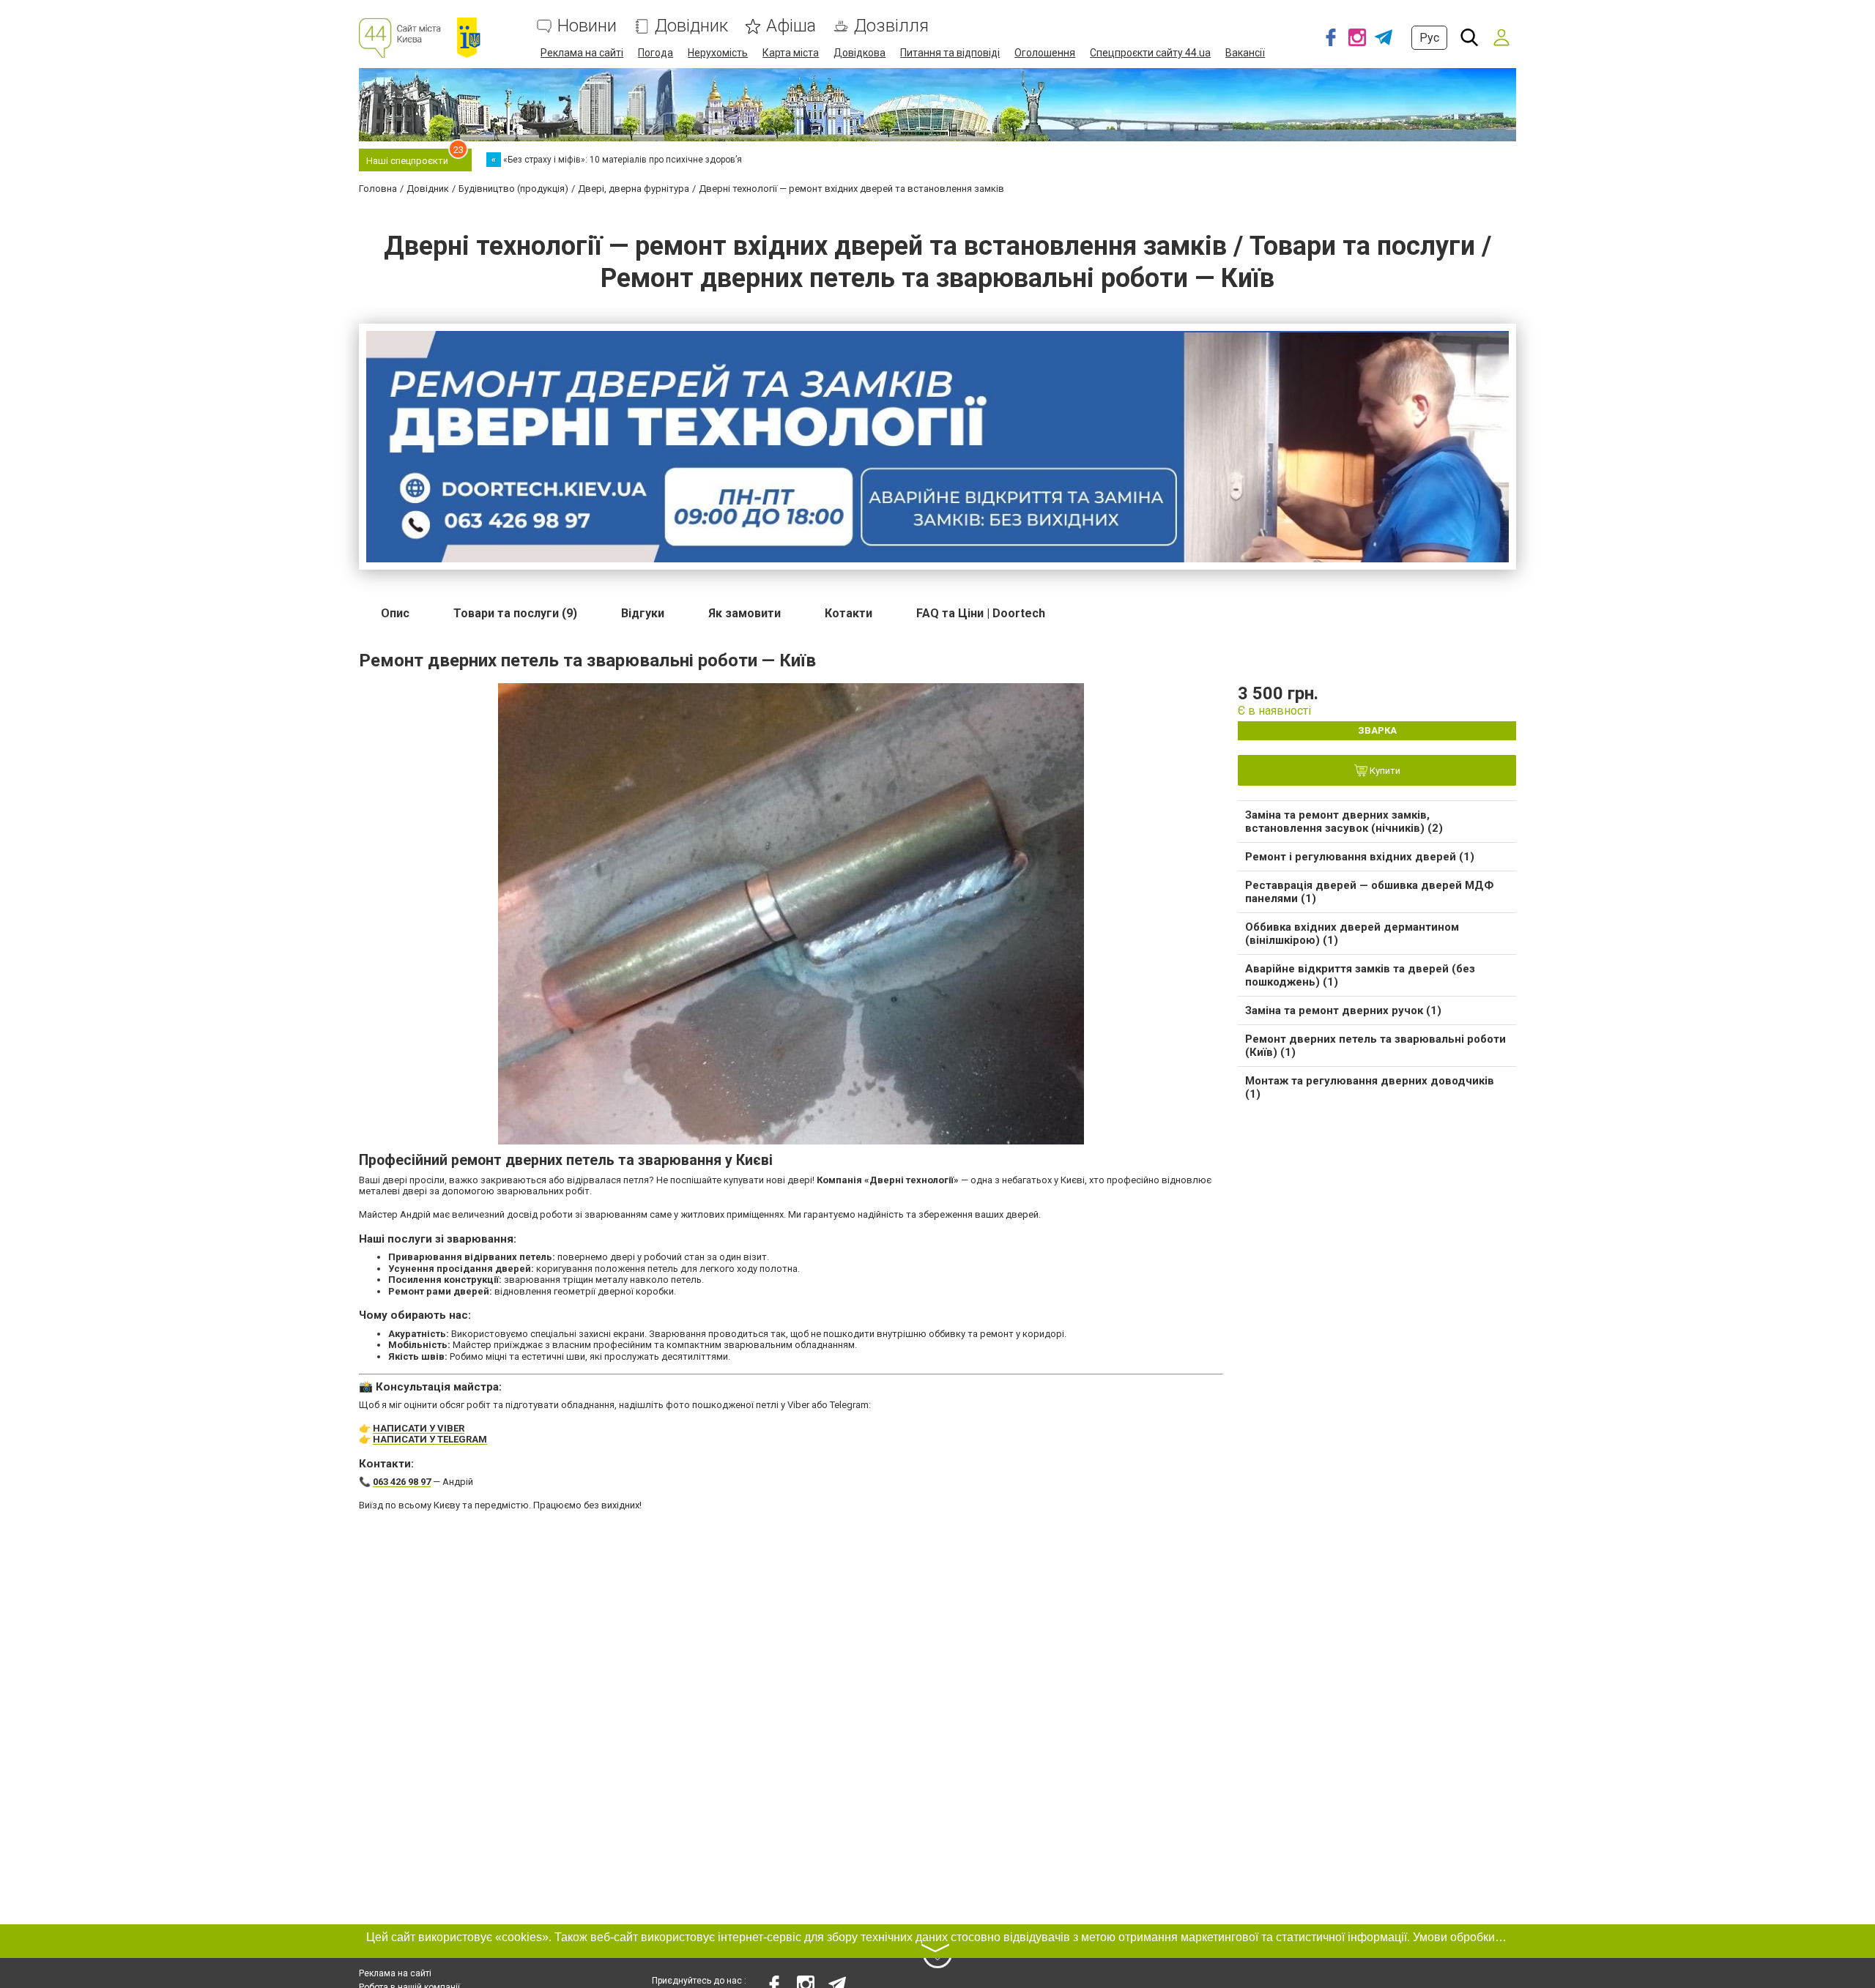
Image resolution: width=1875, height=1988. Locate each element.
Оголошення (1045, 53)
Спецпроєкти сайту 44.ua (1150, 53)
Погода (656, 53)
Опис (395, 613)
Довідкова (859, 53)
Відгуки (643, 613)
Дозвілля (891, 26)
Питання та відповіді (950, 53)
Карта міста (791, 53)
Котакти (849, 613)
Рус (1429, 38)
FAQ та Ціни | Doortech (981, 613)
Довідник (691, 26)
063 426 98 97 (402, 1482)
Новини (587, 26)
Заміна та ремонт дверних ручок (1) (1343, 1010)
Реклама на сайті (582, 53)
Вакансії (1245, 53)
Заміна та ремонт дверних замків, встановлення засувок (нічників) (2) (1344, 822)
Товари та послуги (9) (515, 613)
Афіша (791, 26)
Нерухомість (718, 53)
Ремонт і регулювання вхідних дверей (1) (1360, 857)
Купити (1384, 771)
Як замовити (745, 613)
